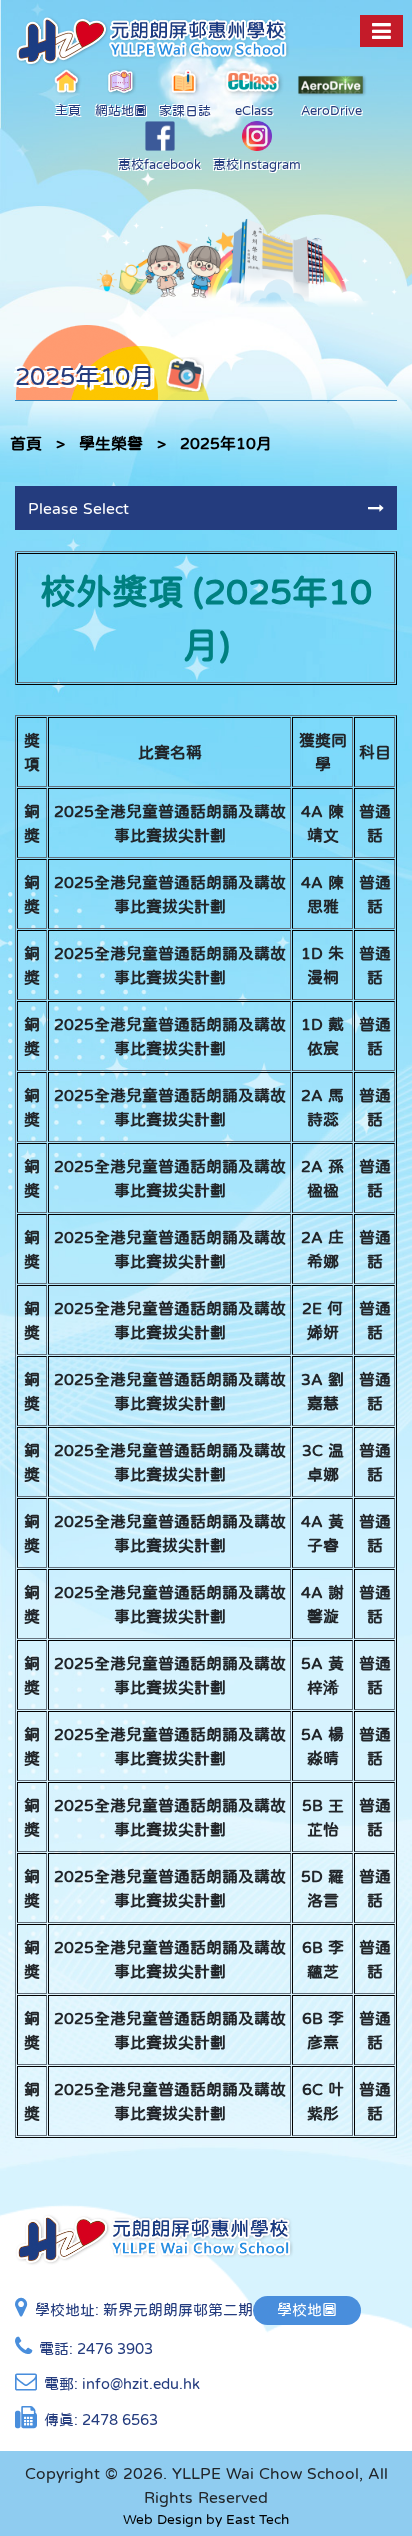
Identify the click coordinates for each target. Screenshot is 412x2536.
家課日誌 (185, 110)
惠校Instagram (257, 164)
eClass (254, 110)
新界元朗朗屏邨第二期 (178, 2309)
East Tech (257, 2519)
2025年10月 (226, 443)
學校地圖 (307, 2309)
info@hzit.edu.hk (141, 2383)
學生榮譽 (111, 443)
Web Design (162, 2519)
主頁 (68, 110)
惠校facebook (159, 164)
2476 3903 (115, 2348)
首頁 (26, 443)
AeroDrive (331, 110)
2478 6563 (120, 2419)
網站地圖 (121, 110)
